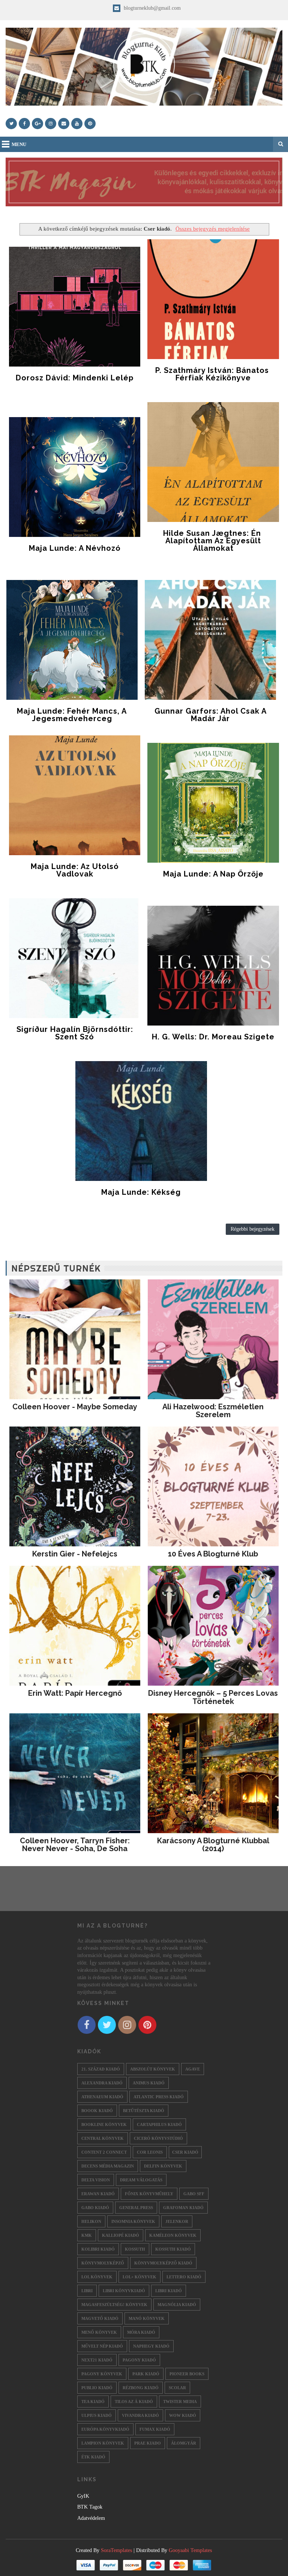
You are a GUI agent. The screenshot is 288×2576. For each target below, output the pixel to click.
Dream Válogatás (141, 2180)
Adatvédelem (91, 2518)
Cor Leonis (150, 2152)
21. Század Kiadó (101, 2069)
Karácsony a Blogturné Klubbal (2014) (213, 1845)
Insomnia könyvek (133, 2221)
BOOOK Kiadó (97, 2111)
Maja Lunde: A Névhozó (75, 548)
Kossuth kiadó (173, 2249)
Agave (193, 2069)
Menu (19, 144)
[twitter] (11, 124)
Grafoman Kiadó (183, 2208)
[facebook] (24, 124)
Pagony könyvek (102, 2374)
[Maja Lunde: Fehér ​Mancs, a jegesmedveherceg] (72, 640)
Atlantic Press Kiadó (159, 2097)
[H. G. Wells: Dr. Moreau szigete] (213, 966)
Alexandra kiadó (102, 2083)
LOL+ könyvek (139, 2277)
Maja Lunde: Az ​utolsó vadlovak (75, 870)
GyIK (83, 2496)
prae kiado (148, 2443)
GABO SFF (194, 2194)
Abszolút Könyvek (153, 2069)
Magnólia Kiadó (177, 2305)
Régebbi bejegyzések (253, 1229)
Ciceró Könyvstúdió (158, 2138)
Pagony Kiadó (139, 2360)
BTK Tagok (90, 2507)
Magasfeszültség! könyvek (114, 2305)
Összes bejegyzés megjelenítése (213, 229)
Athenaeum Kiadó (102, 2097)
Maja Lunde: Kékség (141, 1192)
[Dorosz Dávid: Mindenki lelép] (75, 307)
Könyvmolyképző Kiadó (163, 2263)
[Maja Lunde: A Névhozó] (75, 477)
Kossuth (135, 2249)
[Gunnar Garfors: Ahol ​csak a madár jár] (210, 640)
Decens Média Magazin (108, 2166)
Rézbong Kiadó (141, 2388)
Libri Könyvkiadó (124, 2291)
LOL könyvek (97, 2277)
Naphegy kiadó (151, 2346)
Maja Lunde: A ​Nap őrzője (213, 874)
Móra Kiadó (141, 2332)
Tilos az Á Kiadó (134, 2402)
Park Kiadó (146, 2374)
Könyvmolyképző (103, 2263)
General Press (136, 2208)
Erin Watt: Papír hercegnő (75, 1693)
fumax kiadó (155, 2429)
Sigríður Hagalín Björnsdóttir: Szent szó (75, 1033)
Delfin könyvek (163, 2166)
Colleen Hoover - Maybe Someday (75, 1407)
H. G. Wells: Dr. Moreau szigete (213, 1037)
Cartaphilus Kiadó (159, 2124)
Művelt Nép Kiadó (102, 2346)
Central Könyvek (103, 2138)
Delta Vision (96, 2180)
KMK (87, 2235)
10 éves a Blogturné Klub (213, 1554)
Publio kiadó (97, 2388)
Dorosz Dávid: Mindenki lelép (75, 378)
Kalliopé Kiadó (121, 2235)
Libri (87, 2291)
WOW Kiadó (183, 2415)
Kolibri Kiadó (98, 2249)
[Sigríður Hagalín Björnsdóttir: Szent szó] (75, 958)
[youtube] (77, 124)
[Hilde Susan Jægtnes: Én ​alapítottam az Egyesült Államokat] (213, 462)
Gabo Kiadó (95, 2208)
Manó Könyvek (147, 2318)
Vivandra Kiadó (140, 2415)
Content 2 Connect (104, 2152)
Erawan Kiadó (98, 2194)
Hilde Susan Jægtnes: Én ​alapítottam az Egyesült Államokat (213, 541)
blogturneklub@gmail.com (151, 8)
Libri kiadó (169, 2291)
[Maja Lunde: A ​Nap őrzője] (213, 803)
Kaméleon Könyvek (173, 2235)
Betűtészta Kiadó (144, 2111)
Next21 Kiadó (97, 2360)
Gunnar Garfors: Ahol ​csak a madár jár (211, 715)
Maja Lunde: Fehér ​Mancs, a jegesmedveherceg (72, 715)
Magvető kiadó (100, 2318)
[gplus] (37, 124)
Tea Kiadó (93, 2402)
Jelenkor (177, 2221)
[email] (64, 124)
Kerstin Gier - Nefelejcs (75, 1554)
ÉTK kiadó (93, 2457)
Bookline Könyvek (104, 2124)
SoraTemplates (116, 2550)
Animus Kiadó (149, 2083)
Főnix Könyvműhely (149, 2194)
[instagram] (51, 124)
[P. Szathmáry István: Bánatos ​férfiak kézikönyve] (213, 299)
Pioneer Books (187, 2374)
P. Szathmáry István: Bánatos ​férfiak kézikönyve (213, 374)
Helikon (91, 2221)
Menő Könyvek (99, 2332)
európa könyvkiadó (105, 2429)
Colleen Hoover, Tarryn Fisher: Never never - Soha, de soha (75, 1845)
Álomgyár (184, 2443)
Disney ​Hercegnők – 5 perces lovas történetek (213, 1697)
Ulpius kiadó (97, 2415)
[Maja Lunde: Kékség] (141, 1121)
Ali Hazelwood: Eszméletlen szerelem (213, 1411)
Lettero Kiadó (184, 2277)
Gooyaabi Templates (190, 2550)
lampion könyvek (103, 2443)
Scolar (177, 2388)
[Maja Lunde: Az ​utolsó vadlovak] (75, 795)
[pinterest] (90, 124)
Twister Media (180, 2402)
